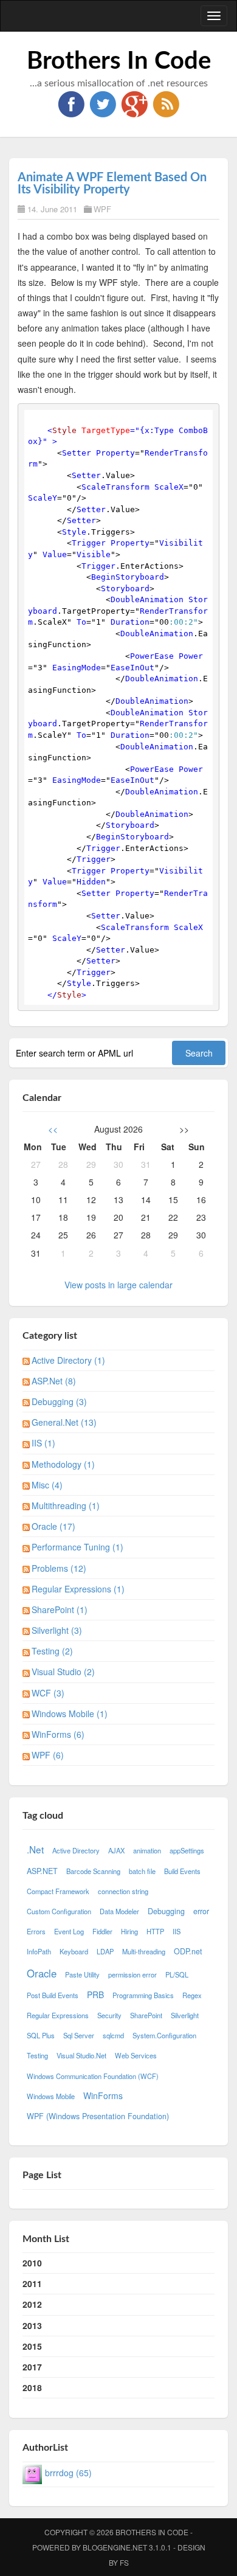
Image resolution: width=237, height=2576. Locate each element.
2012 (32, 2304)
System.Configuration (164, 2035)
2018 (32, 2387)
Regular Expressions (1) (78, 1589)
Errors (36, 1931)
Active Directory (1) (68, 1360)
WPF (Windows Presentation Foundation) (98, 2116)
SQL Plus (41, 2035)
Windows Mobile (51, 2096)
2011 (32, 2283)
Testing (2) (52, 1651)
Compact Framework (58, 1891)
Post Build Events (53, 1995)
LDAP (105, 1951)
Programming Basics (143, 1995)
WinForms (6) (58, 1734)
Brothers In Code (119, 61)
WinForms (103, 2095)
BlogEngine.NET (115, 2547)
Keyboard (74, 1951)
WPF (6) (48, 1755)
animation (147, 1850)
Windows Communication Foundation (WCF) (93, 2076)
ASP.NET (42, 1871)
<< (53, 1129)
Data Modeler (119, 1911)
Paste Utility (82, 1974)
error (201, 1911)
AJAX (116, 1850)
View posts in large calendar (118, 1285)
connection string (123, 1891)
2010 (32, 2263)
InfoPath (39, 1951)
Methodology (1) (63, 1464)
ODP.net (188, 1951)
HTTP (155, 1931)
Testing (37, 2055)
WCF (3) (48, 1693)
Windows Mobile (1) (70, 1713)
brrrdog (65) (68, 2473)
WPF (102, 209)
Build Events (182, 1871)
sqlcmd (113, 2035)
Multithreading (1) (66, 1505)
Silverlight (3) (57, 1630)
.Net (35, 1849)
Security (109, 2015)
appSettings (187, 1850)
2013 (32, 2325)
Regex (192, 1995)
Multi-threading (144, 1951)
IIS (177, 1931)
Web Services (136, 2055)
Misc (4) (47, 1485)
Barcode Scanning (93, 1871)
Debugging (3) (59, 1401)
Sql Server (79, 2035)
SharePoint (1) (60, 1609)
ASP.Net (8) (54, 1381)
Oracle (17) (53, 1526)
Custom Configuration (59, 1911)
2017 (32, 2367)
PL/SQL (177, 1974)
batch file (142, 1871)
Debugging (166, 1911)
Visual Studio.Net (81, 2055)
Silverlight (185, 2015)
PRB (95, 1994)
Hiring (129, 1931)
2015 (32, 2346)
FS (124, 2562)
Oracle (42, 1973)
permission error (132, 1974)
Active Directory (76, 1850)
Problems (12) (59, 1568)
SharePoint (146, 2015)
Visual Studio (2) (63, 1672)
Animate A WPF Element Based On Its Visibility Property (112, 184)
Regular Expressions (58, 2015)
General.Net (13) (64, 1422)
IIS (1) (43, 1443)
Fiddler (102, 1931)
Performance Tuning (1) (77, 1547)
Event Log (69, 1931)
